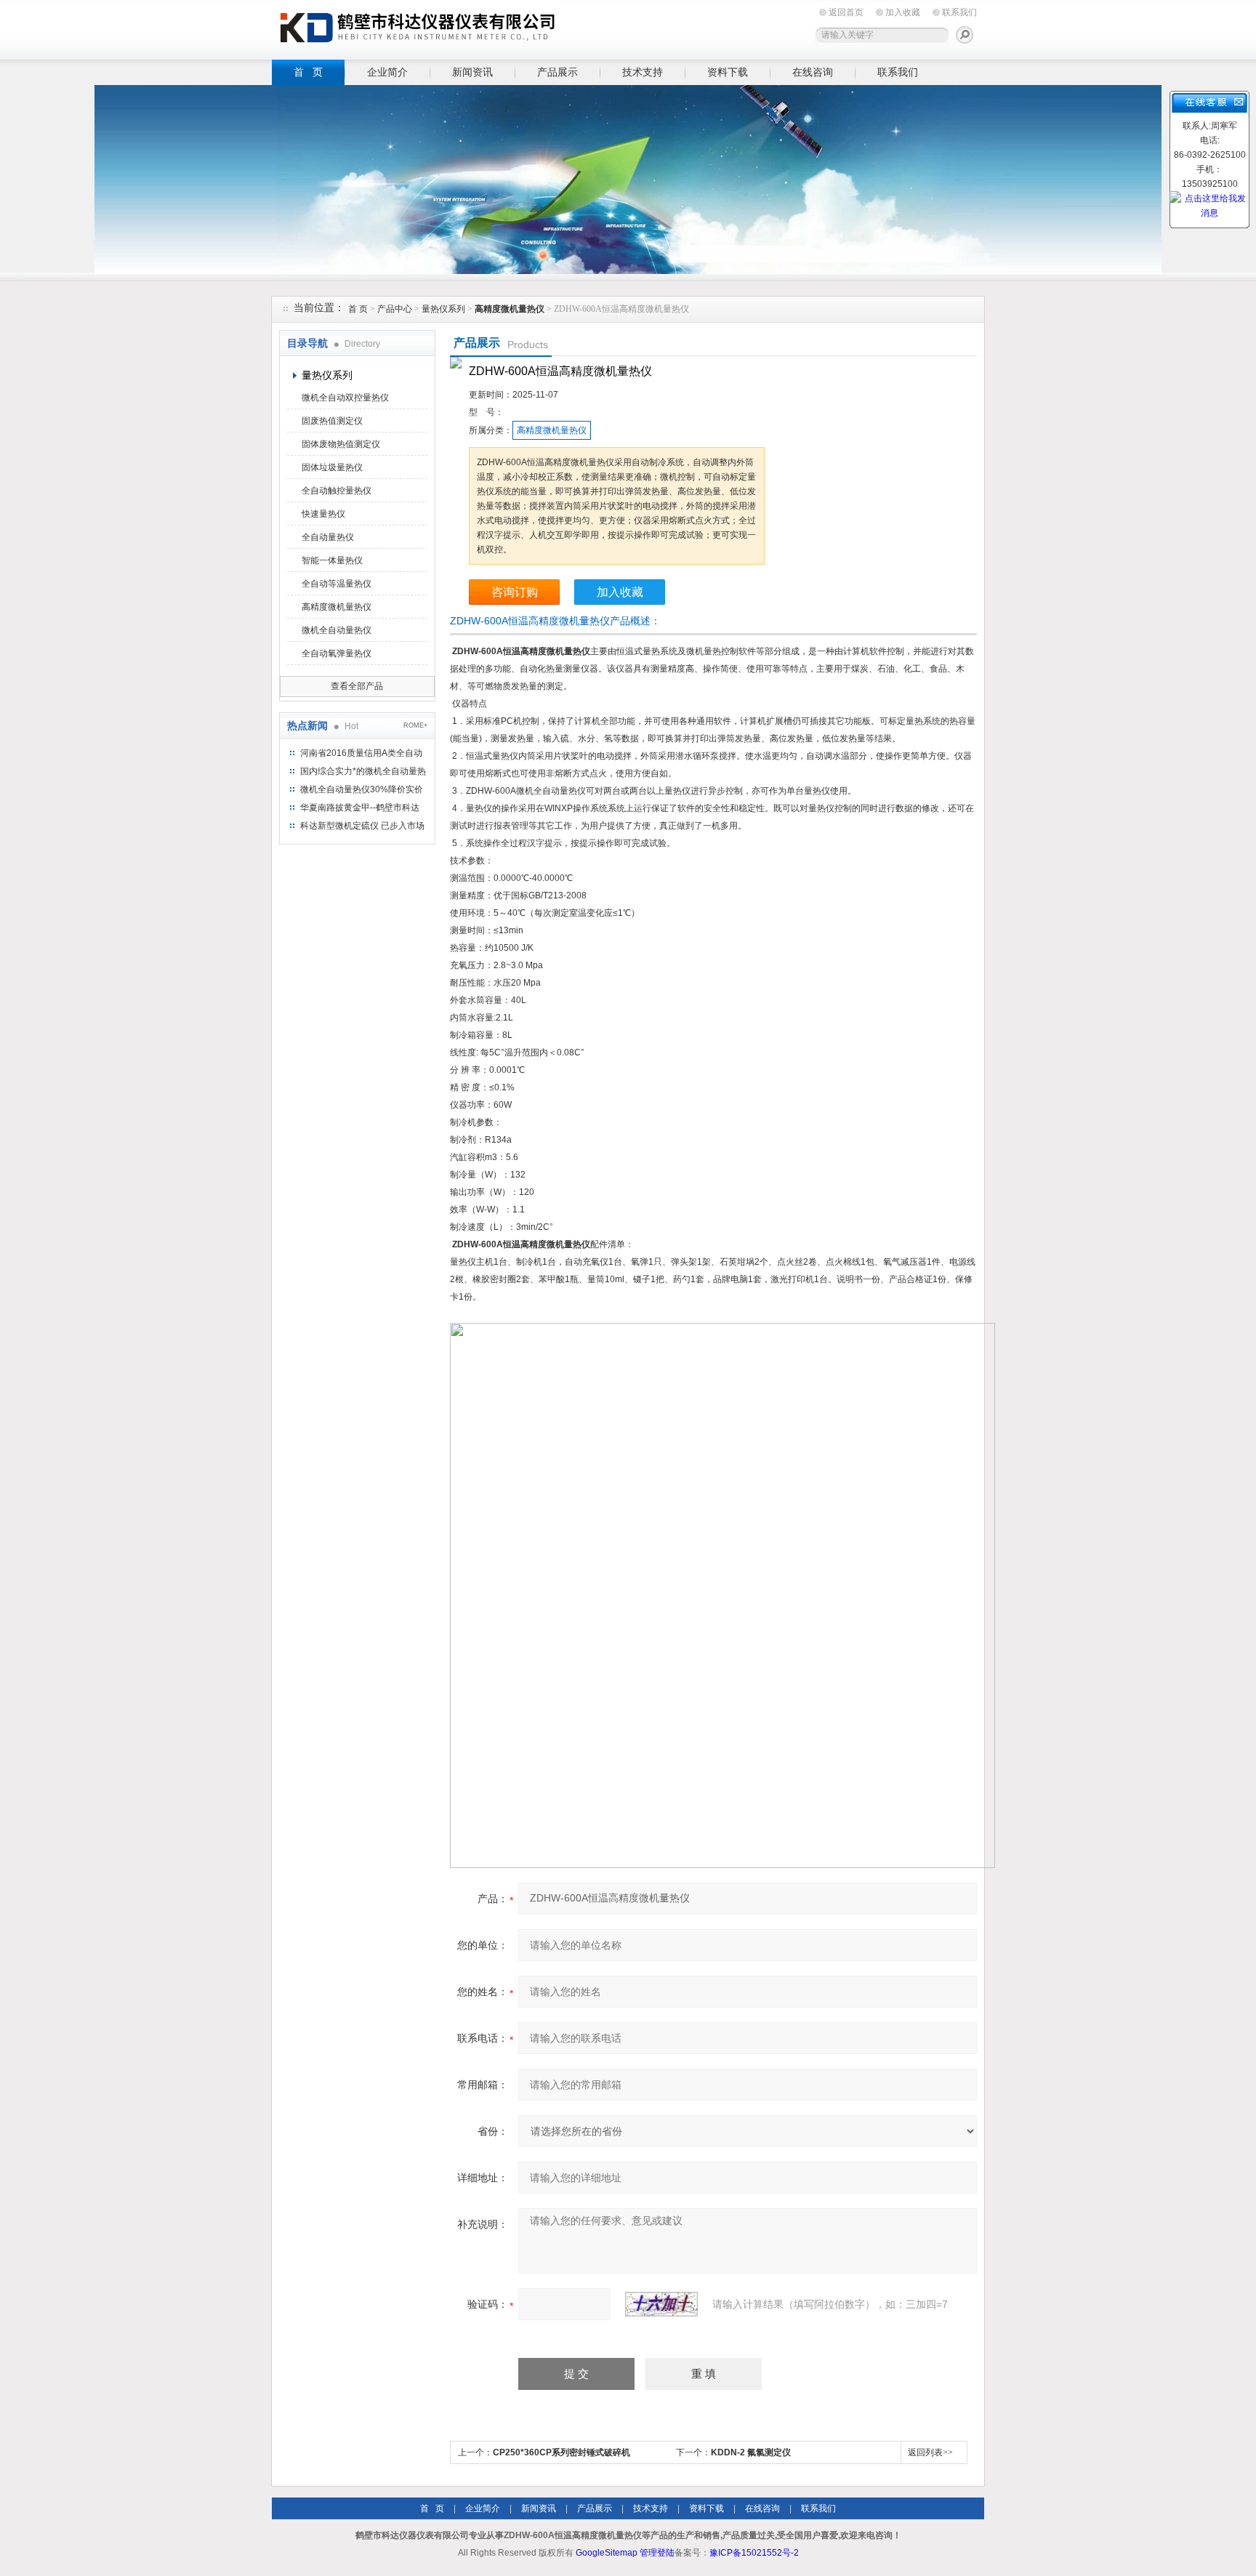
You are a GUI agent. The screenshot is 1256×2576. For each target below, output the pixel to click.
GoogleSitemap (607, 2553)
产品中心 (396, 309)
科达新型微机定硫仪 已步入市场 (362, 826)
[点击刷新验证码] (661, 2304)
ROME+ (415, 725)
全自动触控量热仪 (337, 491)
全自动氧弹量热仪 (337, 653)
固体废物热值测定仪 (341, 444)
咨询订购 (515, 592)
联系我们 (959, 12)
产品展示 (557, 72)
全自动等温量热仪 (337, 584)
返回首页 (846, 12)
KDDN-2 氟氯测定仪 (751, 2452)
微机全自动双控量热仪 (345, 398)
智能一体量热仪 (332, 560)
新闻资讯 (472, 72)
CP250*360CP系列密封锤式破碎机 (561, 2452)
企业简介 (387, 72)
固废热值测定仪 (332, 421)
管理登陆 (657, 2553)
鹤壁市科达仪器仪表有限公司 (417, 27)
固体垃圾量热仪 (332, 467)
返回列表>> (930, 2452)
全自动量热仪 (328, 537)
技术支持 (643, 72)
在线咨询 (813, 72)
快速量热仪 (323, 514)
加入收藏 (903, 12)
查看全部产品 (357, 686)
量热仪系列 (443, 309)
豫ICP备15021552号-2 (754, 2553)
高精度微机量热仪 (337, 607)
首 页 (308, 72)
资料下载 (728, 72)
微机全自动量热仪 (337, 630)
